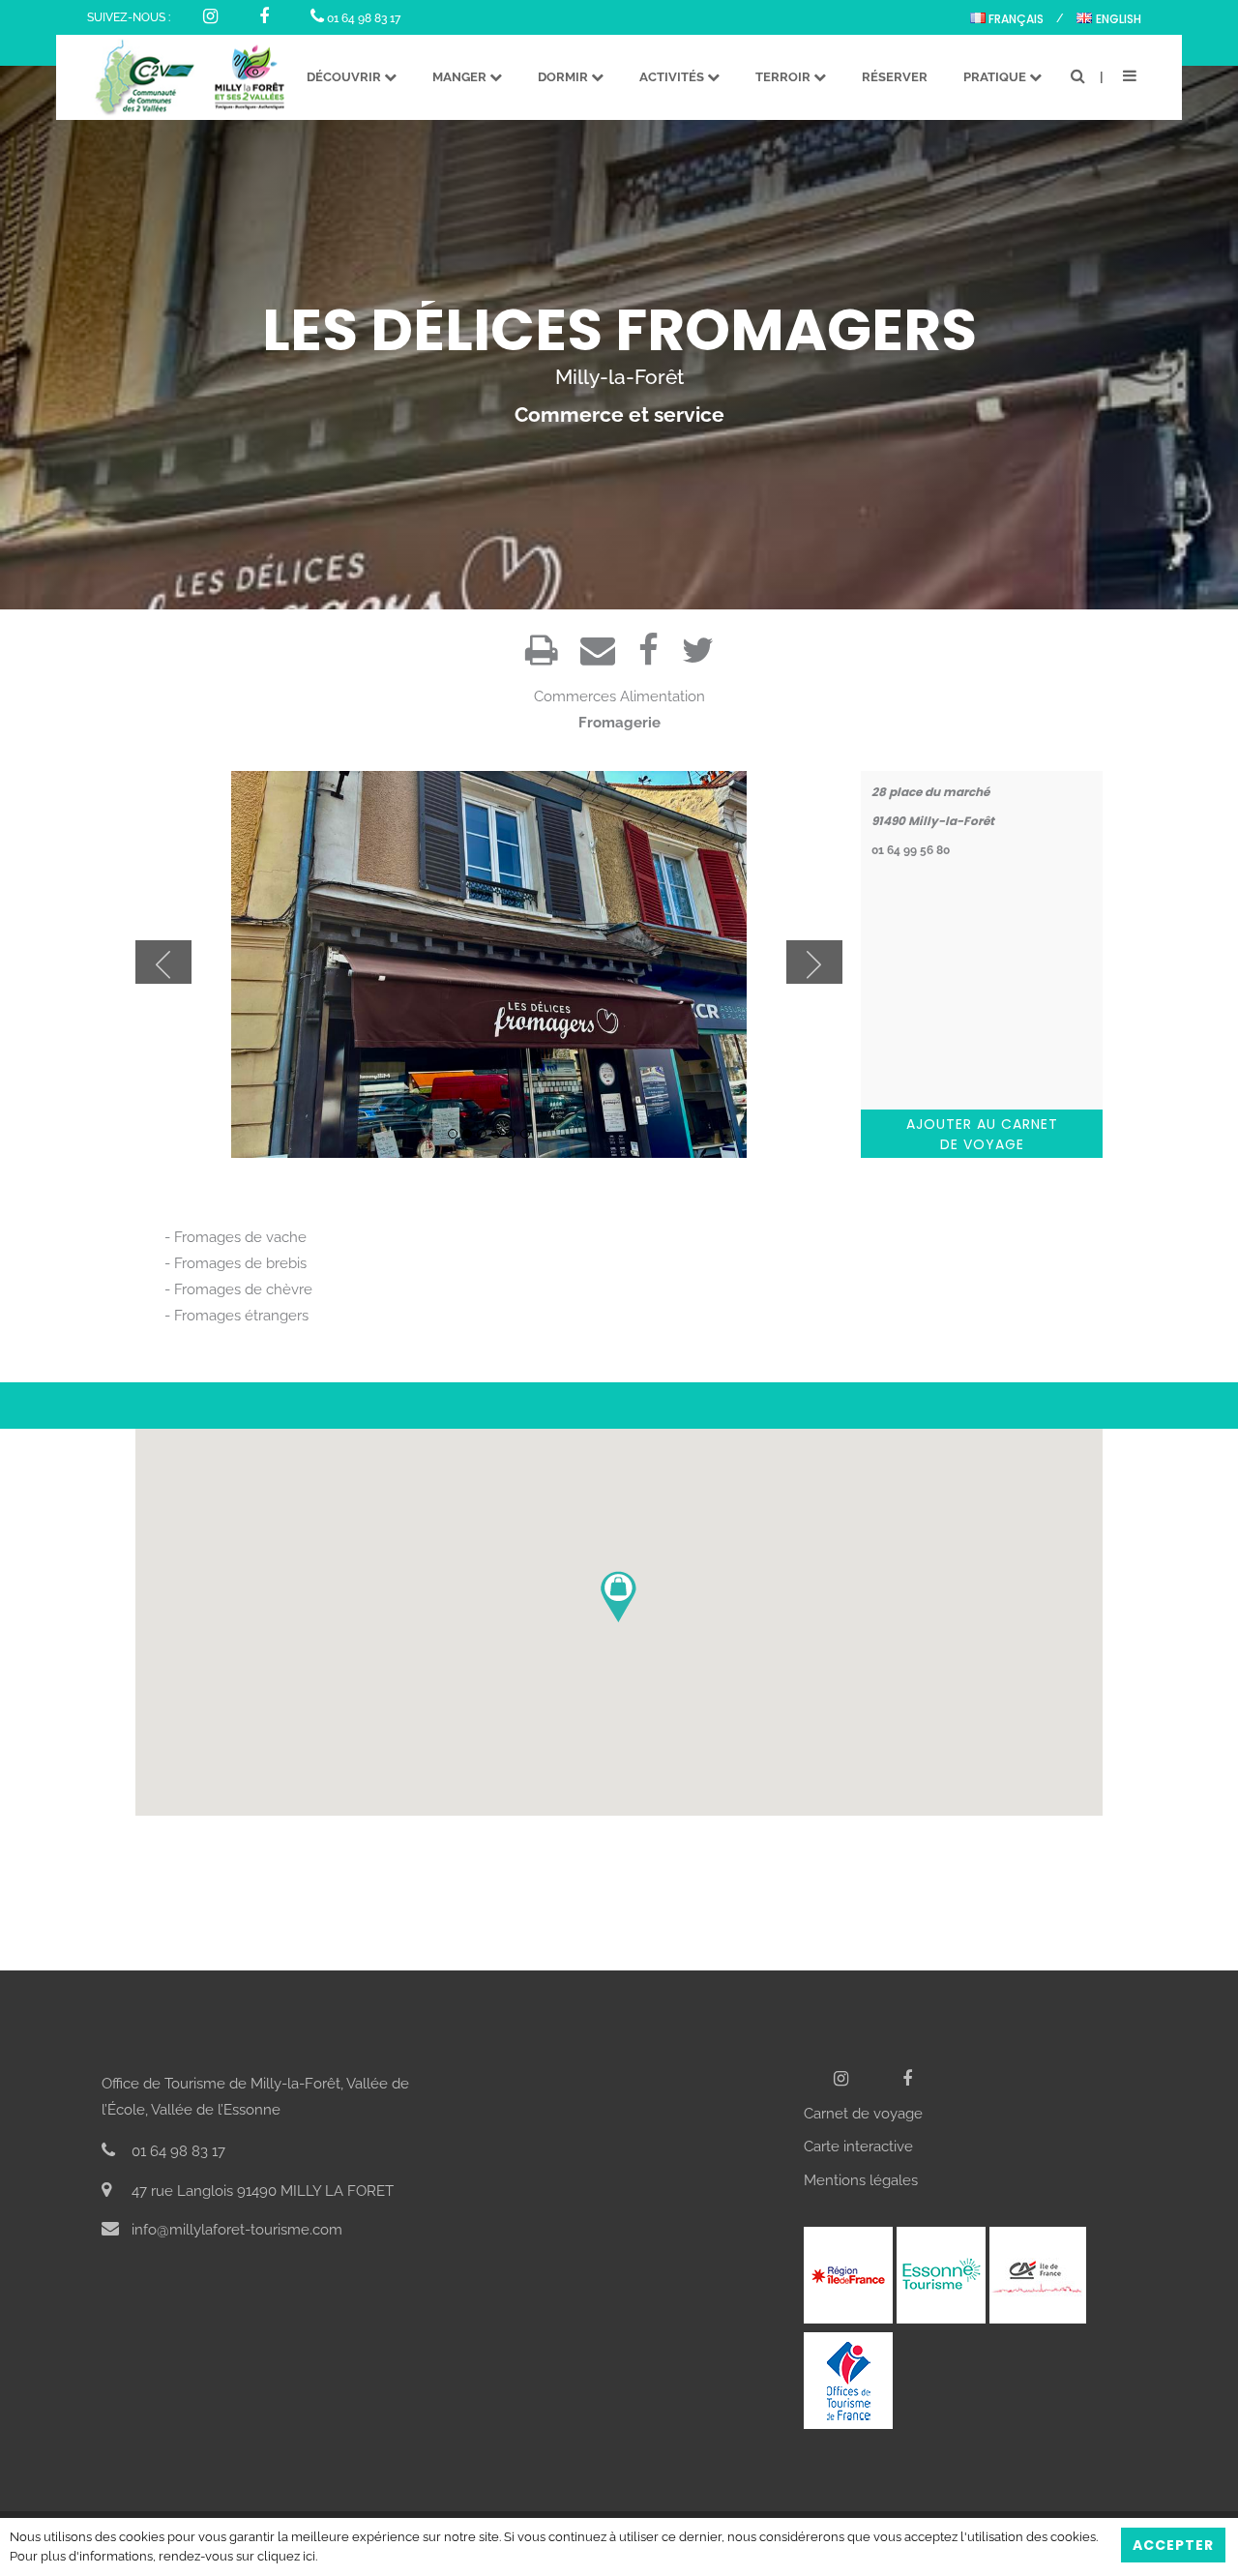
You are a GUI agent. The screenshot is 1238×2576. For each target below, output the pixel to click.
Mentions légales (861, 2180)
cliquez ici (286, 2556)
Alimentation (663, 696)
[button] (619, 1597)
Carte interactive (858, 2147)
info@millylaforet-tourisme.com (235, 2230)
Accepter (1173, 2545)
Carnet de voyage (863, 2114)
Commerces (575, 696)
